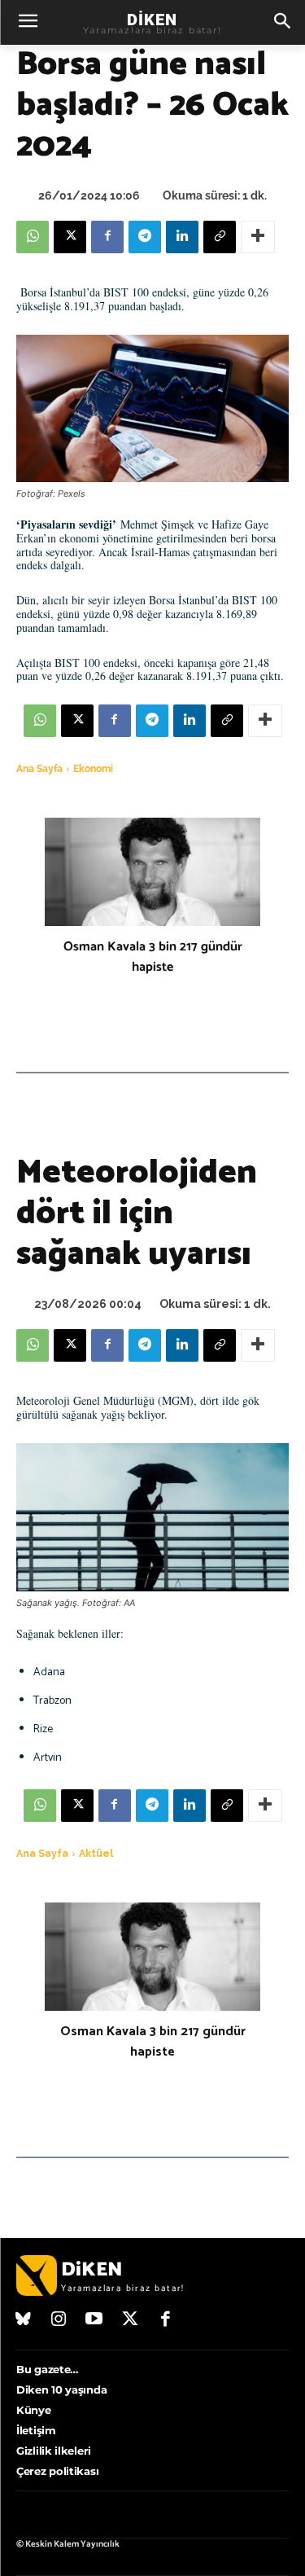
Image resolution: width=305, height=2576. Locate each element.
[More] (258, 237)
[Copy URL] (220, 237)
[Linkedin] (182, 237)
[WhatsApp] (33, 237)
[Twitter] (130, 2320)
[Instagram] (59, 2320)
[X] (70, 237)
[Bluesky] (24, 2320)
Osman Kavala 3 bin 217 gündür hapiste (153, 957)
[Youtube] (94, 2320)
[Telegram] (145, 237)
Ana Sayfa (39, 769)
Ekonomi (93, 769)
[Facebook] (107, 237)
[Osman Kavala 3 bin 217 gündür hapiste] (152, 872)
